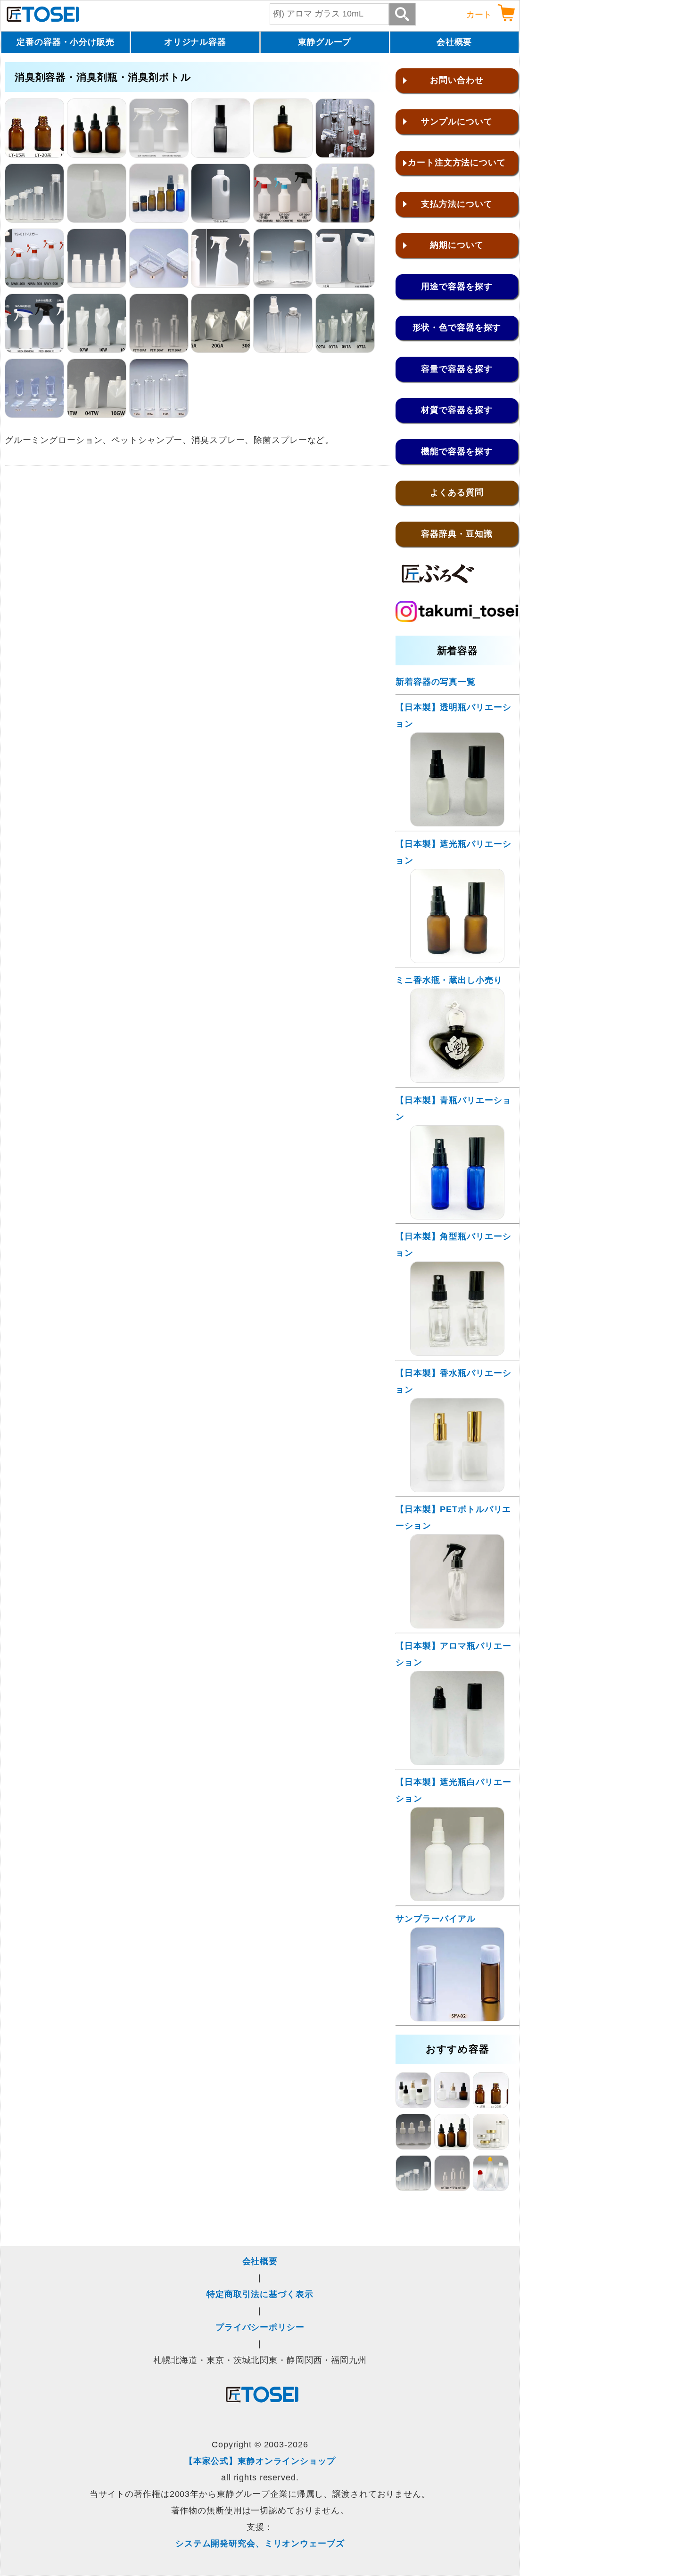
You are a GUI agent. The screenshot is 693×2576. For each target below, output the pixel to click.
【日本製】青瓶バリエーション (453, 1108)
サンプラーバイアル (436, 1919)
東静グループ (325, 42)
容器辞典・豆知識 (457, 534)
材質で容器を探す (457, 410)
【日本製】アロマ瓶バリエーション (453, 1654)
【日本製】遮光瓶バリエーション (453, 852)
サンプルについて (457, 122)
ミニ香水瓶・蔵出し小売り (449, 980)
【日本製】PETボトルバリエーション (453, 1517)
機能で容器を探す (457, 451)
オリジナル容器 (195, 42)
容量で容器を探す (457, 369)
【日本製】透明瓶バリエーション (453, 716)
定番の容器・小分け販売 (66, 42)
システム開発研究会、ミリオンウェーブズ (260, 2543)
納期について (457, 245)
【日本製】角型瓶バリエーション (453, 1245)
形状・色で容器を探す (457, 327)
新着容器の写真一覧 (436, 682)
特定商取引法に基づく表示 (260, 2294)
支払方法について (457, 204)
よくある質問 (457, 492)
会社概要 (454, 42)
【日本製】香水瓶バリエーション (453, 1381)
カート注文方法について (457, 163)
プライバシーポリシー (260, 2327)
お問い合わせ (457, 80)
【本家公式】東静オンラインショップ (260, 2461)
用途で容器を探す (457, 286)
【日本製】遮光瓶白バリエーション (453, 1790)
